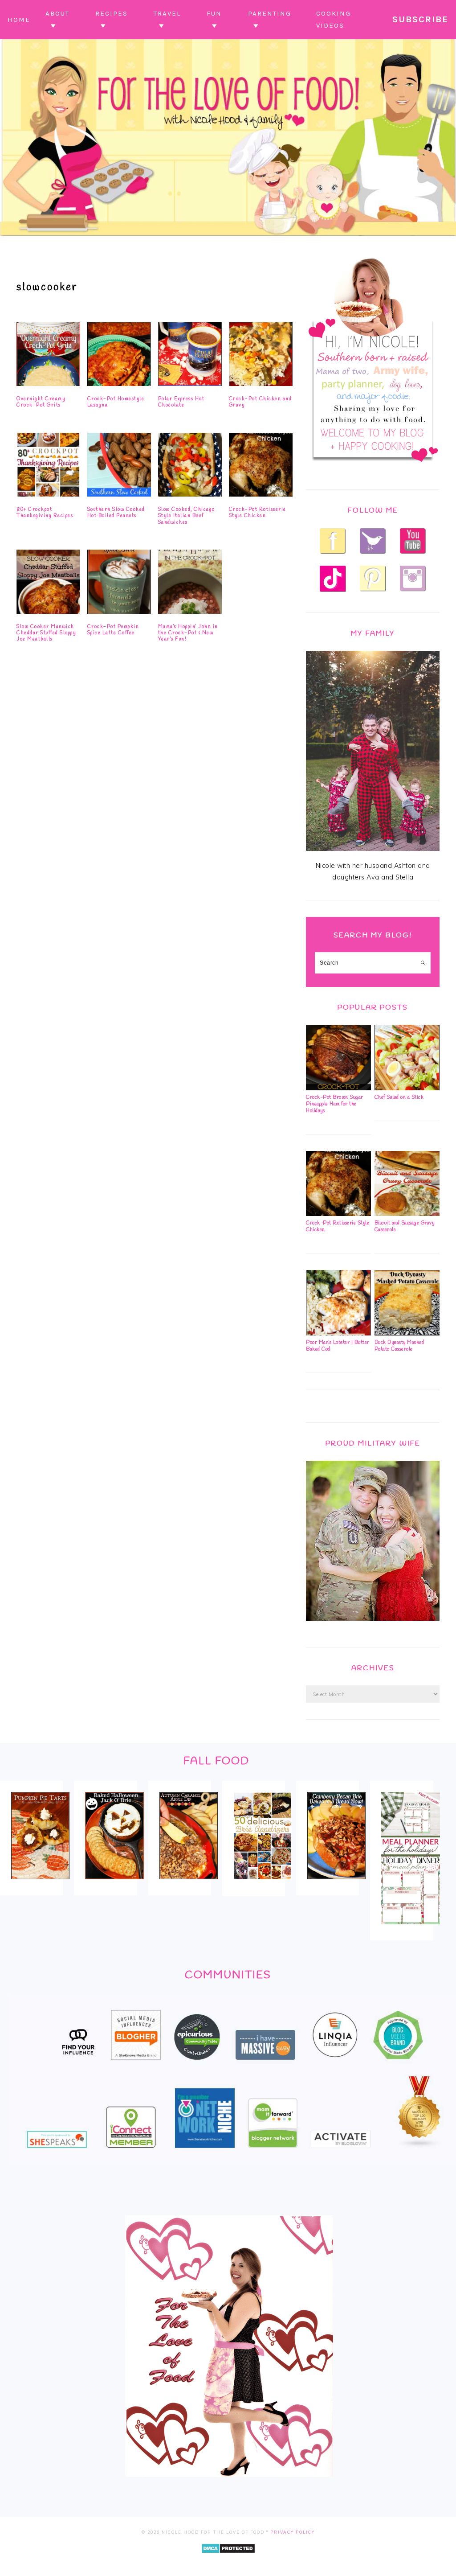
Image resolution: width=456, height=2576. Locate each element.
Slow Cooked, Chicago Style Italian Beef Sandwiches (187, 516)
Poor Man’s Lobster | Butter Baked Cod (338, 1346)
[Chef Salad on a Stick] (407, 1088)
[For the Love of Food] (228, 238)
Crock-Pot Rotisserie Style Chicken (258, 513)
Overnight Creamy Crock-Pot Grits (41, 402)
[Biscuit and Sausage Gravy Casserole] (407, 1214)
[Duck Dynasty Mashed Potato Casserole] (407, 1333)
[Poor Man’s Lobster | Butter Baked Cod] (338, 1333)
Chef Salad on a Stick (399, 1097)
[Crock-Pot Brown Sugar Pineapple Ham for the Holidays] (338, 1088)
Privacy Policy (293, 2532)
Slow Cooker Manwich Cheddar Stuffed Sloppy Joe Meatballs (46, 633)
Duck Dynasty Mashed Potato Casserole (399, 1346)
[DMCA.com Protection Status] (228, 2560)
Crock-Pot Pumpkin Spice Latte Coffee (113, 630)
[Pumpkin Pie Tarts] (40, 1885)
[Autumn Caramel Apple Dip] (189, 1885)
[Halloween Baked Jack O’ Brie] (114, 1885)
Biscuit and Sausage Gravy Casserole (405, 1226)
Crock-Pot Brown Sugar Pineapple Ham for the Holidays (335, 1104)
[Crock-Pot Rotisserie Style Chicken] (338, 1214)
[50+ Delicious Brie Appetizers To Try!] (263, 1886)
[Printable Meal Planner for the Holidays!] (410, 1930)
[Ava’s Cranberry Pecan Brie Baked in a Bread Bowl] (336, 1885)
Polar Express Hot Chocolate (181, 402)
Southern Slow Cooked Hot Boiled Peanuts (116, 513)
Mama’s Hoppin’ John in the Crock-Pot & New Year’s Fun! (188, 633)
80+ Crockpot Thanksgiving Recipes (45, 513)
